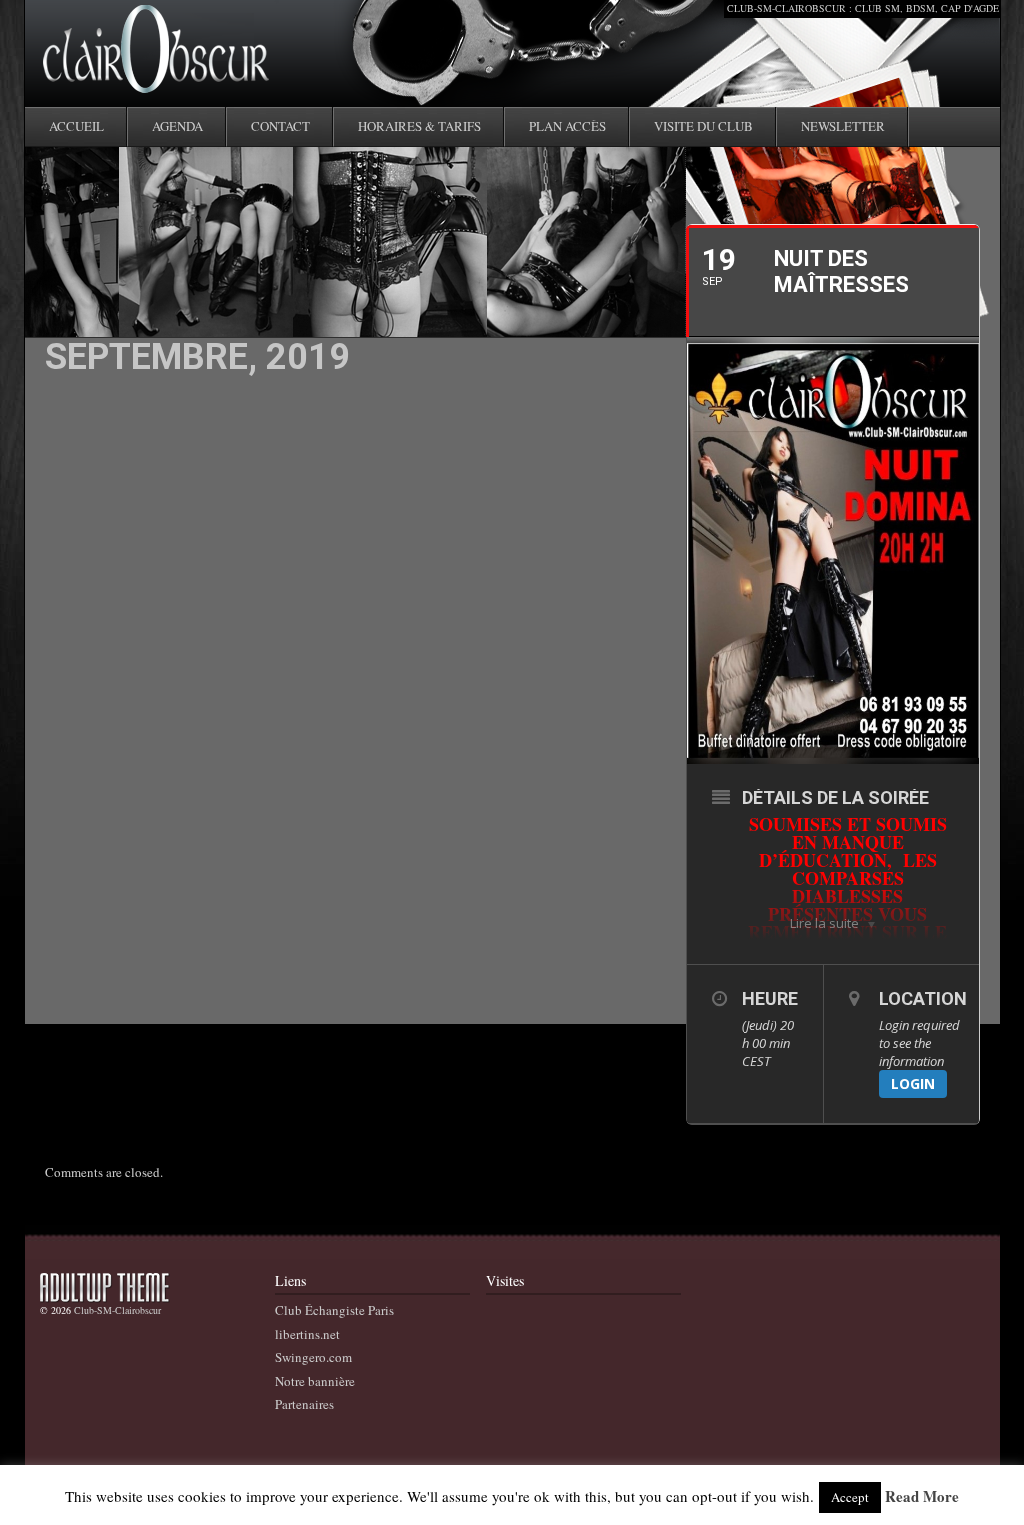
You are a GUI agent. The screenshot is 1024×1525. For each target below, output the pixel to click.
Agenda (177, 126)
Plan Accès (567, 126)
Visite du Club (703, 126)
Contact (280, 126)
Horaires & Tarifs (419, 126)
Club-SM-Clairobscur (117, 1310)
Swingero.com (313, 1357)
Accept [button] (850, 1497)
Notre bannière (315, 1381)
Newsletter (843, 126)
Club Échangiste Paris (334, 1310)
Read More (922, 1497)
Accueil (76, 126)
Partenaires (304, 1404)
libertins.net (307, 1334)
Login (913, 1083)
